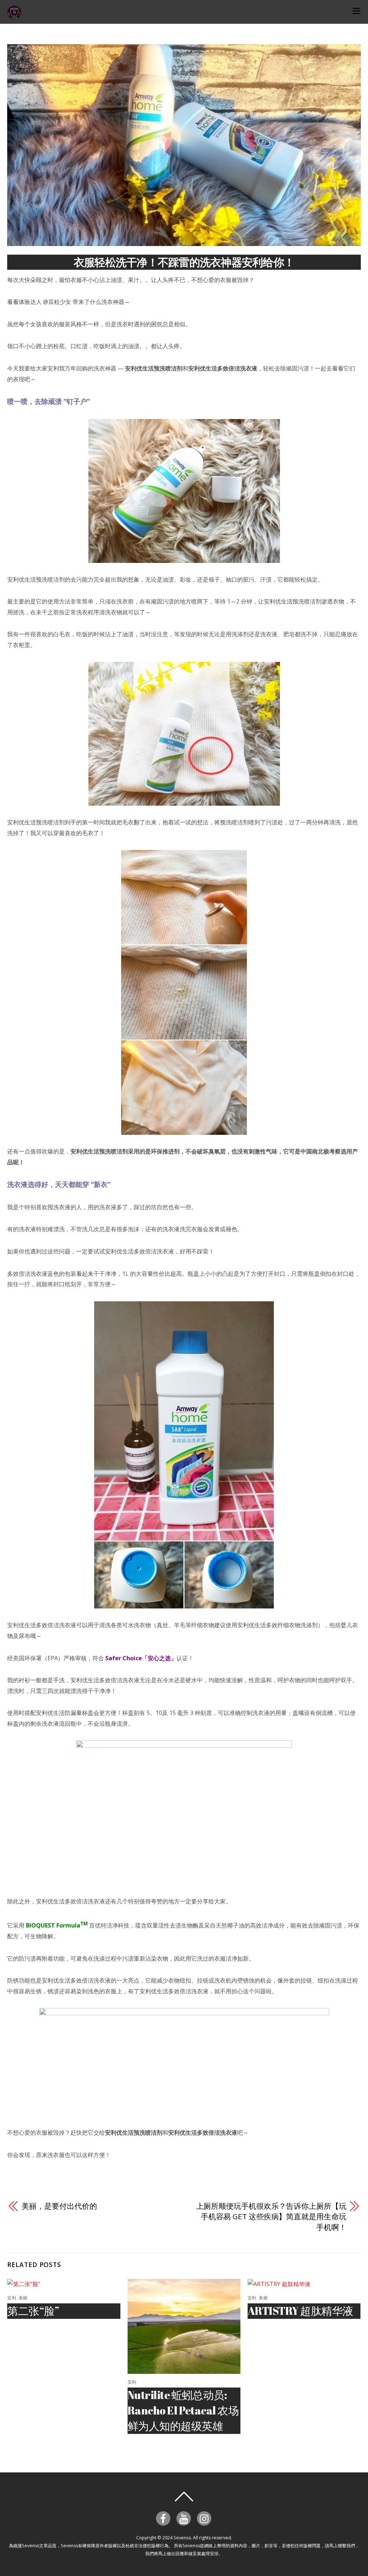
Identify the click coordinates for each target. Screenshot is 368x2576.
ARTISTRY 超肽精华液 (300, 2311)
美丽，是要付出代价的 (59, 2206)
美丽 (23, 2298)
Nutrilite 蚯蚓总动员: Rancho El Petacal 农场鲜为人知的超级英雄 (183, 2410)
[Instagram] (205, 2518)
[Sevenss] (14, 16)
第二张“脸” (33, 2311)
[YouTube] (185, 2518)
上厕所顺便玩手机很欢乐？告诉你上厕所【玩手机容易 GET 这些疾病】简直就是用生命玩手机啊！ (271, 2217)
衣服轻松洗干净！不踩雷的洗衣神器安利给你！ (184, 262)
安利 (12, 2298)
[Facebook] (164, 2518)
